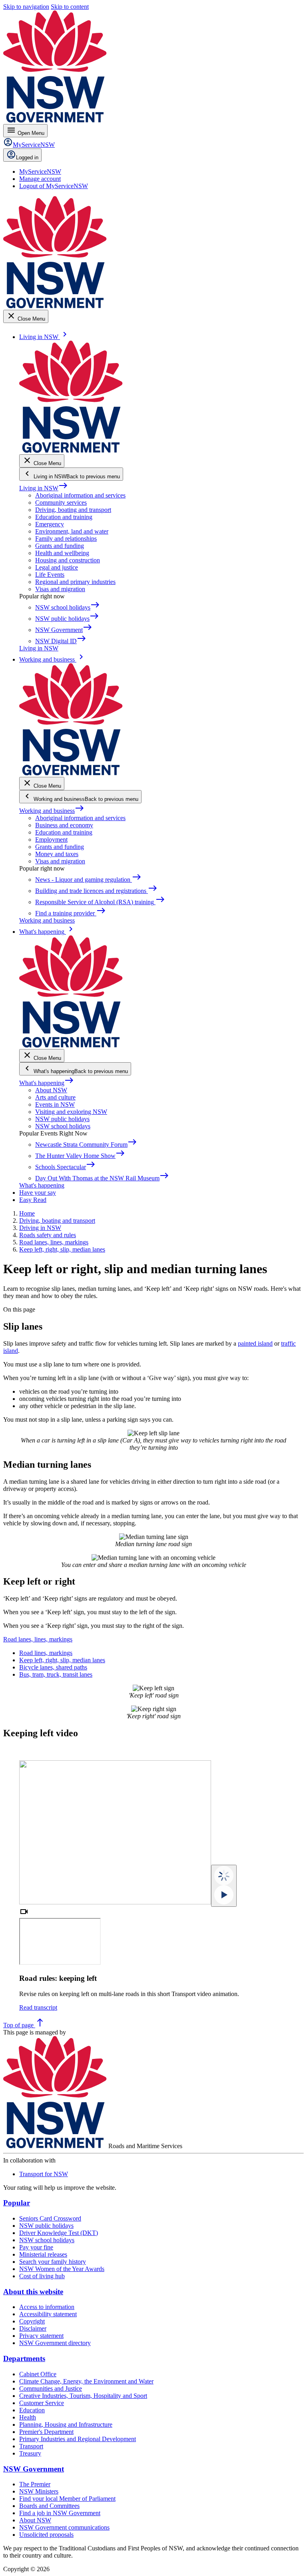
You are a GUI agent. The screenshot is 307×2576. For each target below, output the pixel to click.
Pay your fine (36, 2247)
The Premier (35, 2484)
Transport (31, 2446)
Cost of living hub (42, 2276)
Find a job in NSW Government (60, 2513)
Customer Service (42, 2403)
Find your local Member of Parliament (67, 2499)
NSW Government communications (64, 2527)
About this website (33, 2292)
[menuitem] (40, 172)
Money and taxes (57, 854)
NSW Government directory (55, 2343)
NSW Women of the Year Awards (62, 2269)
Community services (61, 503)
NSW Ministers (39, 2491)
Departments (24, 2358)
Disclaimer (33, 2328)
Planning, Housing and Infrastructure (66, 2425)
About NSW (51, 1090)
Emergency (50, 524)
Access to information (47, 2307)
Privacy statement (41, 2336)
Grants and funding (60, 546)
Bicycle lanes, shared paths (53, 1667)
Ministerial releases (43, 2254)
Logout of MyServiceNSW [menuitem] (54, 186)
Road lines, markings (46, 1653)
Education (32, 2410)
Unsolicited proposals (46, 2535)
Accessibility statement (48, 2314)
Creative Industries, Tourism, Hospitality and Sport (83, 2396)
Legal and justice (57, 567)
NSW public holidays (62, 1119)
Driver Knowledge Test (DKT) (59, 2233)
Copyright (32, 2321)
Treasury (30, 2453)
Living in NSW (44, 488)
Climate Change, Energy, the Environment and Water (86, 2381)
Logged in (27, 157)
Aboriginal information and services (80, 495)
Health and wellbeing (62, 553)
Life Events (50, 575)
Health (28, 2417)
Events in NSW (55, 1104)
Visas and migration (60, 589)
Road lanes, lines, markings (38, 1639)
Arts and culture (55, 1097)
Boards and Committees (49, 2506)
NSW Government (34, 2469)
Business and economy (64, 825)
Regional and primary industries (75, 582)
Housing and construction (68, 560)
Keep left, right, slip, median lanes (62, 1660)
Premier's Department (46, 2432)
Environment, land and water (72, 531)
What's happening (47, 1083)
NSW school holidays (63, 1126)
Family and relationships (66, 539)
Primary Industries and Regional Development (78, 2439)
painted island (255, 1343)
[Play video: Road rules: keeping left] (224, 1886)
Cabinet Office (38, 2374)
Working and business (52, 811)
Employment (51, 840)
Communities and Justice (51, 2388)
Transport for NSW (44, 2174)
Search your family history (53, 2262)
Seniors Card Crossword (50, 2218)
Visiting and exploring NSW (71, 1112)
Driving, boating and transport (73, 510)
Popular (17, 2203)
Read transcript (38, 2007)
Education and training (64, 517)
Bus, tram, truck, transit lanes (56, 1674)
